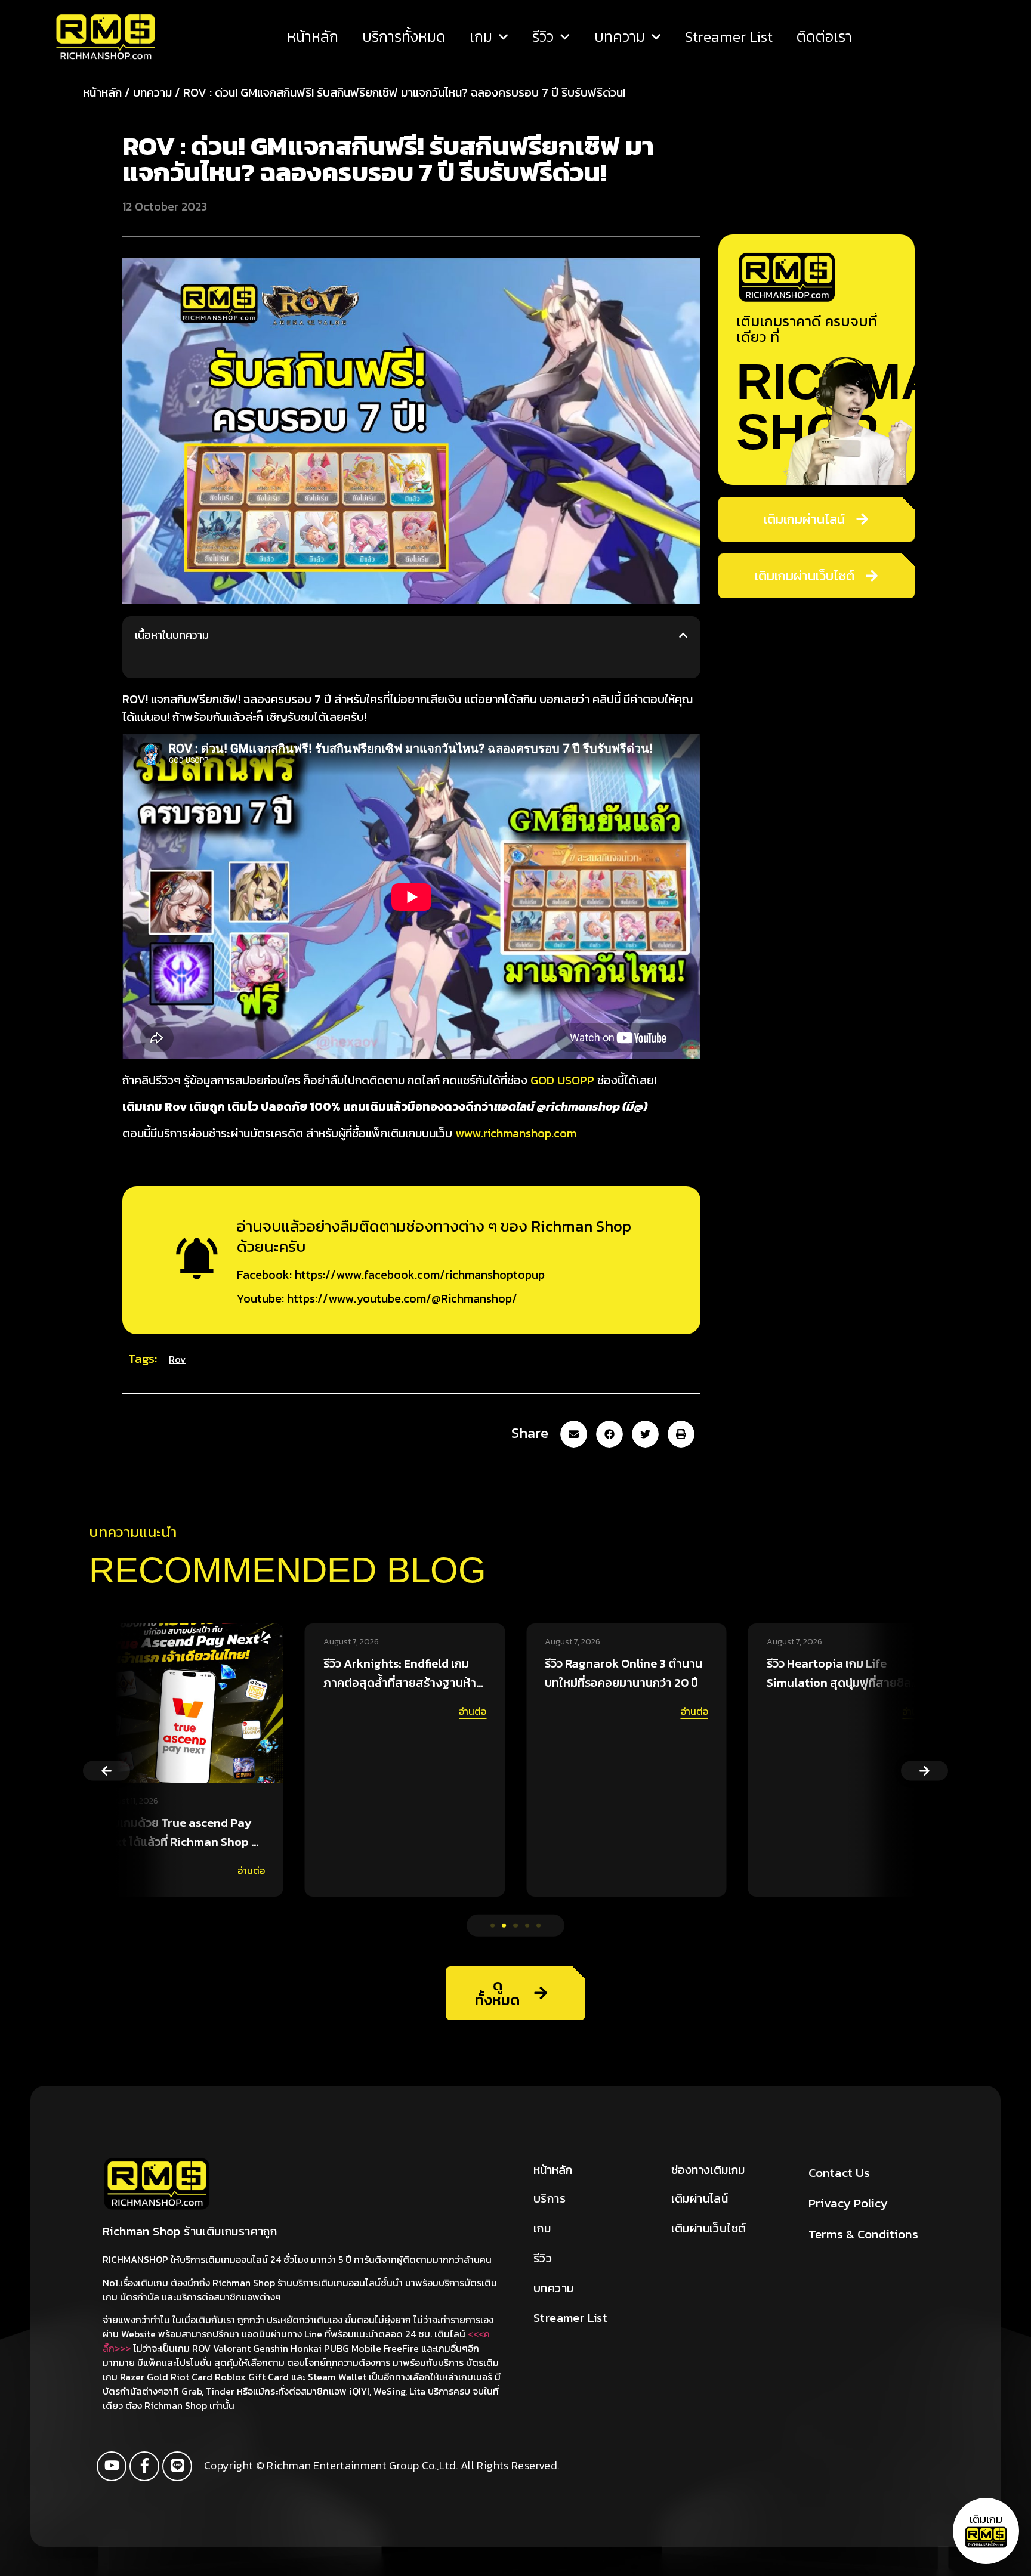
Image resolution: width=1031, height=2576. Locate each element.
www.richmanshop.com (516, 1133)
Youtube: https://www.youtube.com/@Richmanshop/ (377, 1298)
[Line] (177, 2466)
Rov (177, 1359)
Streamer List (729, 37)
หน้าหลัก (313, 37)
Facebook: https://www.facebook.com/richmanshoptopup (391, 1275)
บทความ (620, 37)
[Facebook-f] (144, 2466)
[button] (683, 635)
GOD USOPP (562, 1080)
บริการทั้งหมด (404, 37)
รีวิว (543, 37)
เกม (481, 37)
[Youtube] (112, 2466)
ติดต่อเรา (824, 37)
